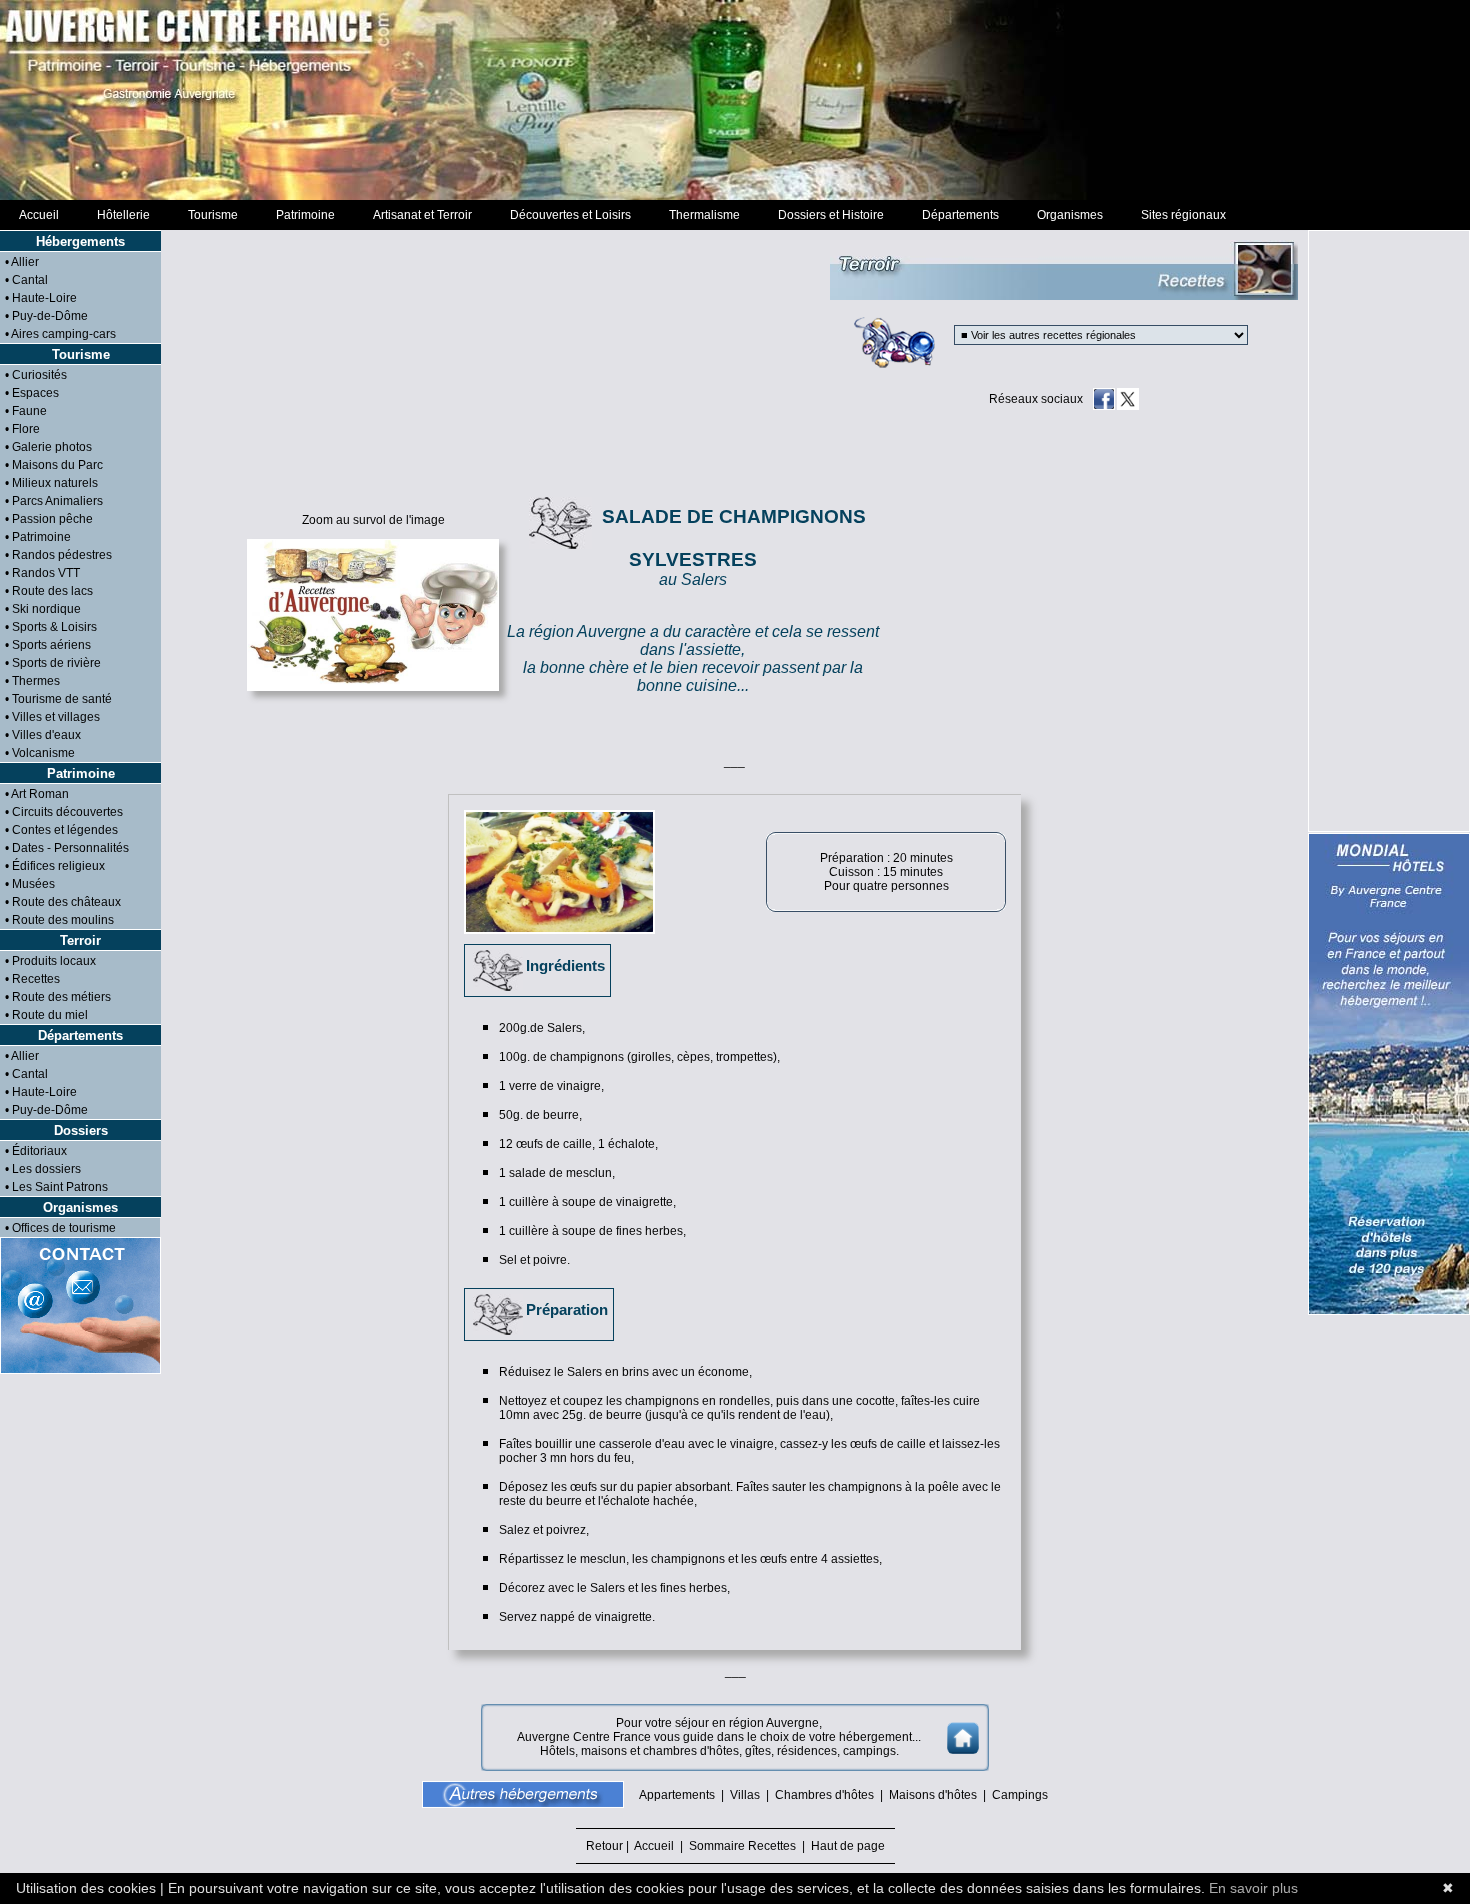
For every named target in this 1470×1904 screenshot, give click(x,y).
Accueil (39, 215)
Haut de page (845, 1846)
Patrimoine (305, 215)
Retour (606, 1846)
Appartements (677, 1795)
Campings (1020, 1795)
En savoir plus (1253, 1888)
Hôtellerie (123, 215)
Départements (960, 215)
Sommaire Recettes (742, 1846)
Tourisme (213, 215)
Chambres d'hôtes (824, 1795)
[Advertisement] (735, 100)
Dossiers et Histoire (831, 215)
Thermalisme (704, 215)
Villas (745, 1795)
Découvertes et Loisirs (570, 215)
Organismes (1070, 215)
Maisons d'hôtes (933, 1795)
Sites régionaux (1183, 215)
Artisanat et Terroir (422, 215)
